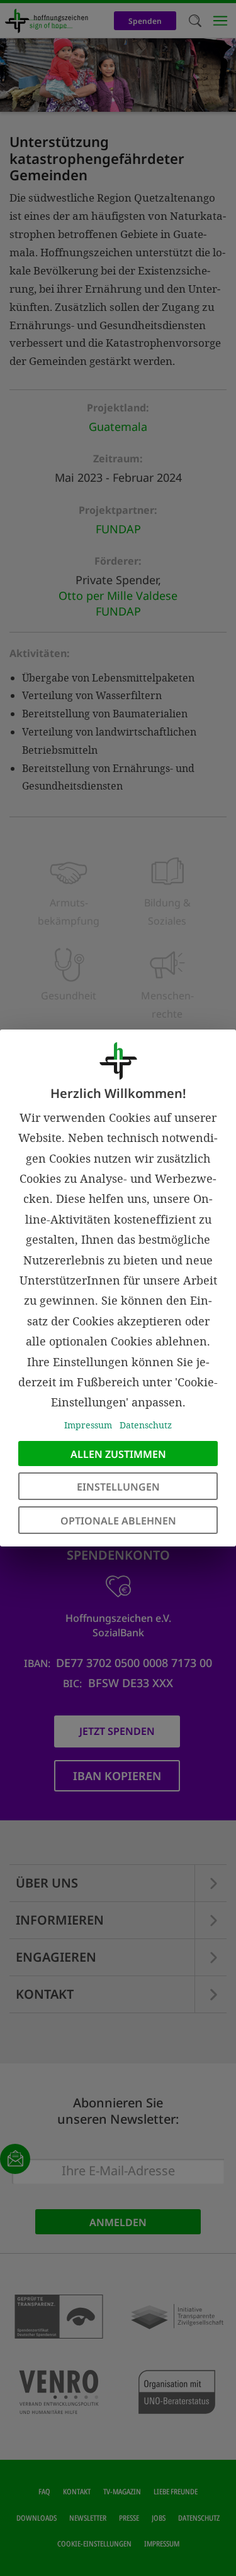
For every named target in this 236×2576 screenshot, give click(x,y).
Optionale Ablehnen (118, 1521)
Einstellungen (118, 1487)
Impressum (88, 1425)
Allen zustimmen (118, 1454)
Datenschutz (146, 1425)
